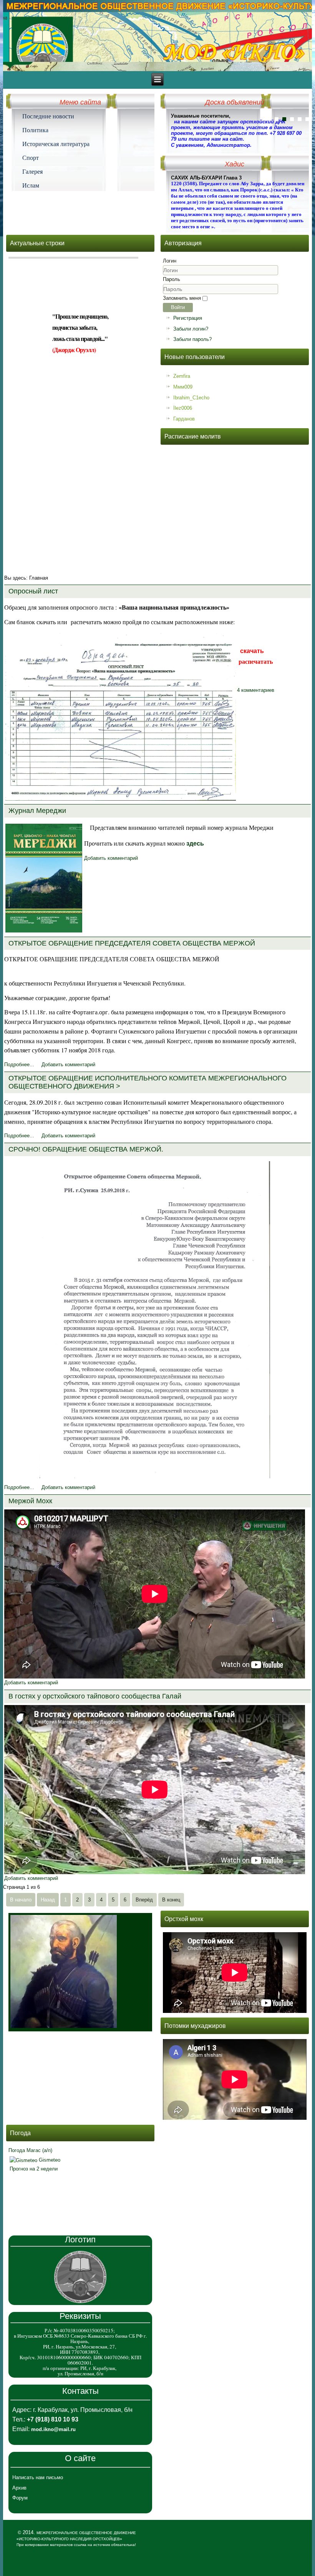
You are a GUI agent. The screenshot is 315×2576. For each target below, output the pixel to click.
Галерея (32, 171)
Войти (178, 307)
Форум (20, 2498)
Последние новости (48, 116)
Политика (35, 130)
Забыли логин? (191, 329)
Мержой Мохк (30, 1501)
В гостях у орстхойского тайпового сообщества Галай (95, 1696)
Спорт (31, 158)
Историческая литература (56, 144)
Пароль (172, 279)
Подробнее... (19, 1064)
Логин (170, 261)
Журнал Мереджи (37, 811)
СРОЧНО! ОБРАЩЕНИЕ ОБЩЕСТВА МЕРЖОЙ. (86, 1149)
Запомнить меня (182, 298)
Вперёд (144, 1900)
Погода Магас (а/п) (30, 2150)
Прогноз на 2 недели (34, 2169)
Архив (19, 2488)
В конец (171, 1900)
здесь (195, 843)
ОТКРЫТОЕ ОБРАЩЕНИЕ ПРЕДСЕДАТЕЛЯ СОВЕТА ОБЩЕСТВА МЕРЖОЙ (132, 943)
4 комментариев (256, 690)
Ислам (31, 185)
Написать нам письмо (38, 2477)
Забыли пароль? (192, 339)
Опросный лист (33, 591)
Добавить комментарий (111, 858)
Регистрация (188, 318)
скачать (252, 651)
